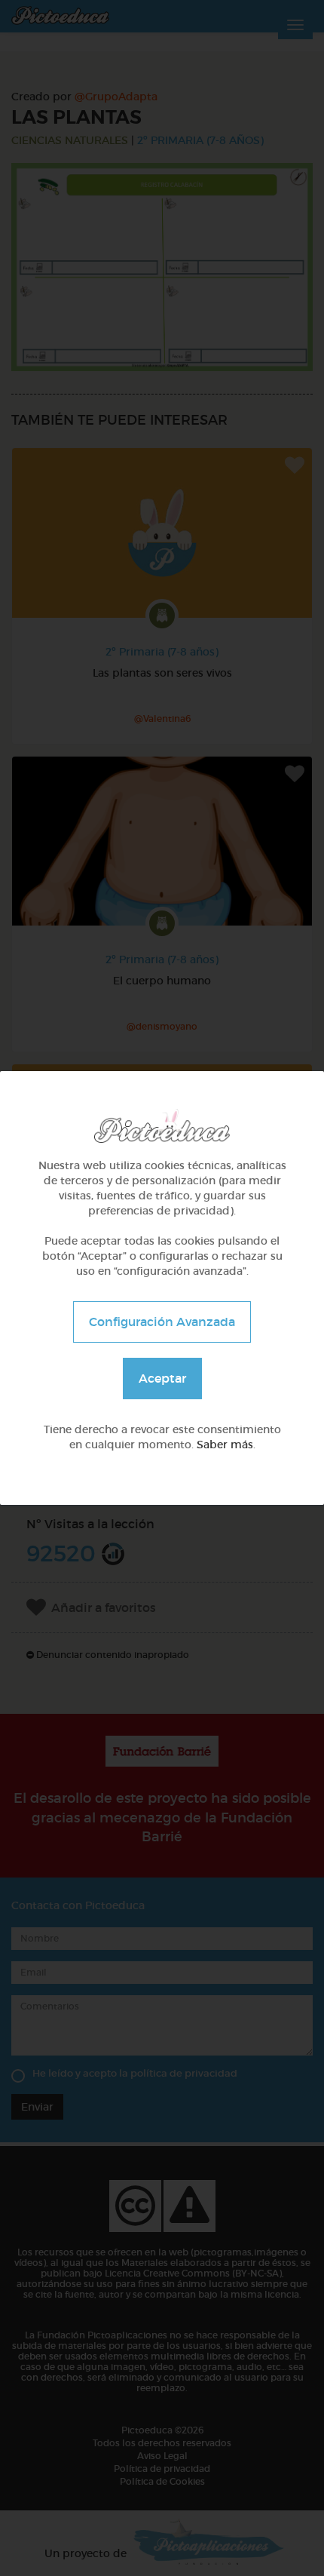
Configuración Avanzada (162, 1322)
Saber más (225, 1445)
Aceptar (162, 1378)
